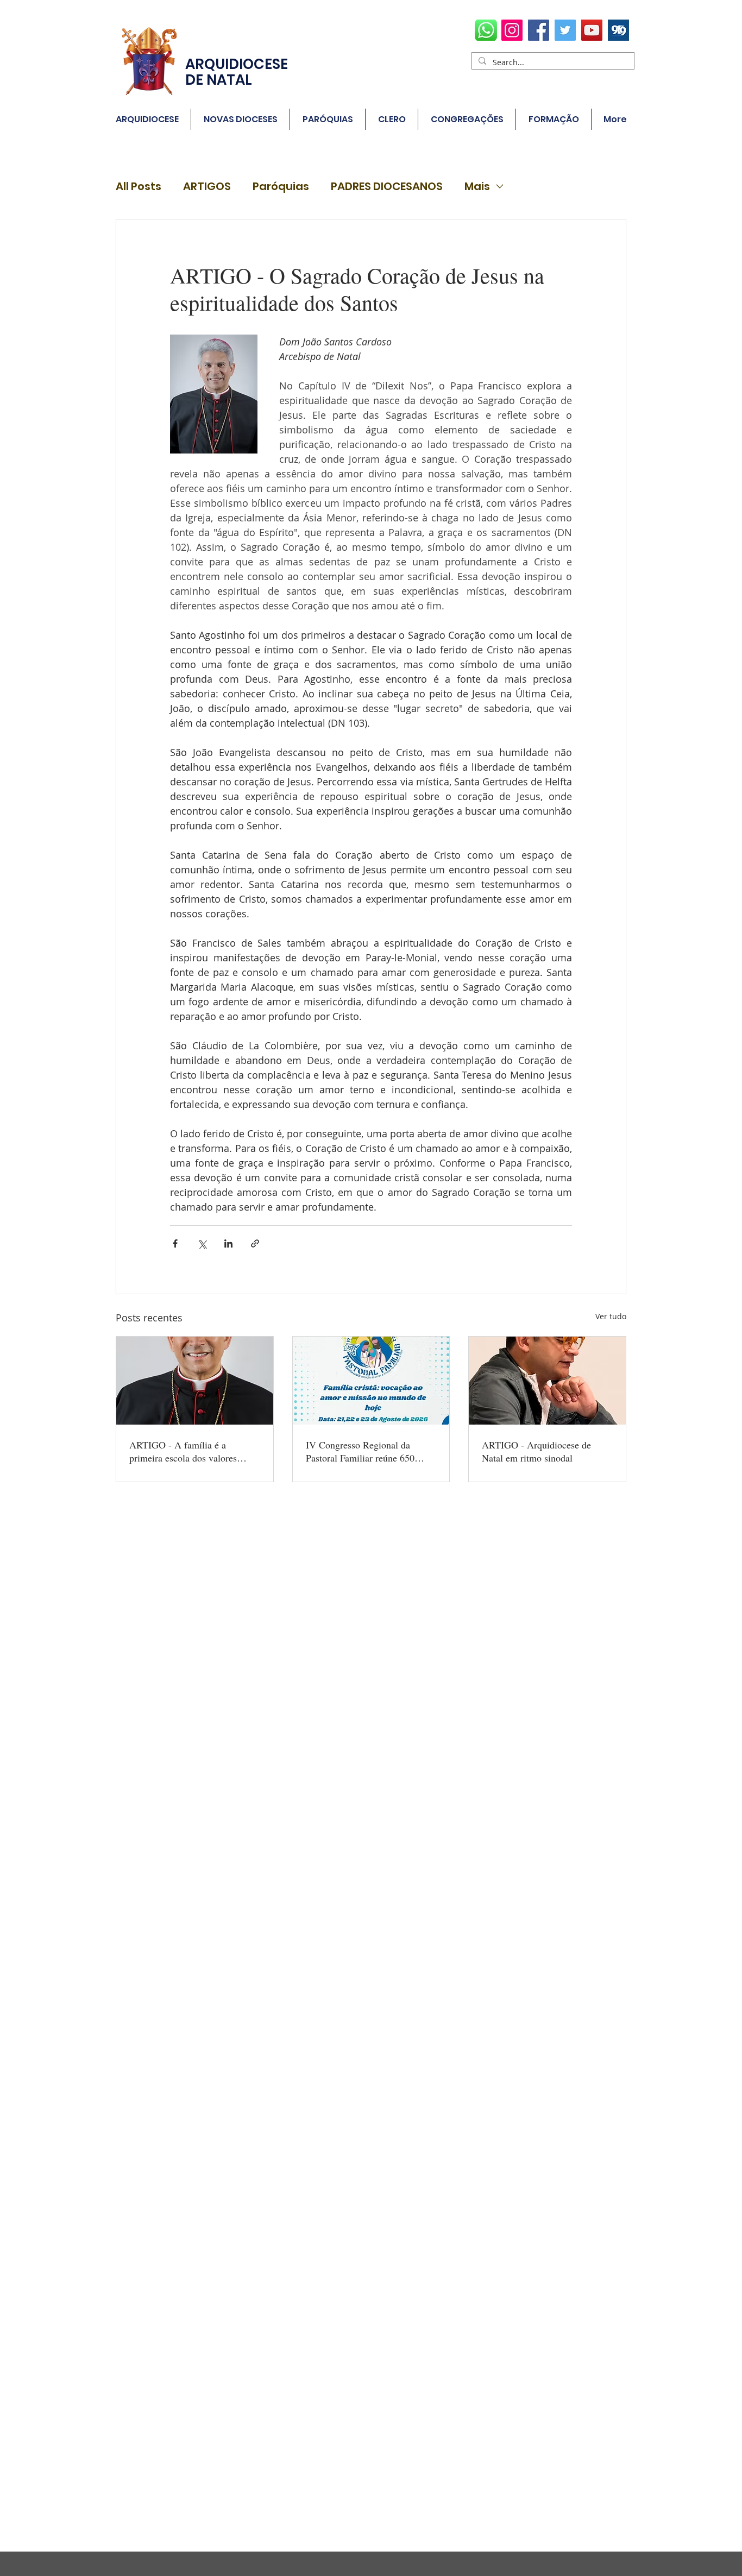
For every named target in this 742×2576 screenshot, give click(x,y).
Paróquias (281, 187)
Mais (477, 187)
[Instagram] (512, 30)
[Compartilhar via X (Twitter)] (202, 1243)
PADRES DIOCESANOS (387, 187)
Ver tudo (611, 1316)
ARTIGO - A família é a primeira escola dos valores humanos (183, 1451)
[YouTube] (592, 30)
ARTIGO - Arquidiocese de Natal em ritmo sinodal (536, 1451)
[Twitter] (565, 30)
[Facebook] (539, 30)
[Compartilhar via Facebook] (175, 1243)
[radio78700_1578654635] (618, 30)
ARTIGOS (207, 187)
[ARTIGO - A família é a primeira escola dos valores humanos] (195, 1381)
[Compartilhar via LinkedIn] (228, 1243)
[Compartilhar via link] (255, 1243)
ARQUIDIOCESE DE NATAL (237, 72)
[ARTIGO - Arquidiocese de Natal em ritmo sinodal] (547, 1381)
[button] (328, 119)
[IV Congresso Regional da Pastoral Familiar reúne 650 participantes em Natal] (371, 1381)
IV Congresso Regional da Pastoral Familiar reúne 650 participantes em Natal (360, 1451)
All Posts (139, 187)
